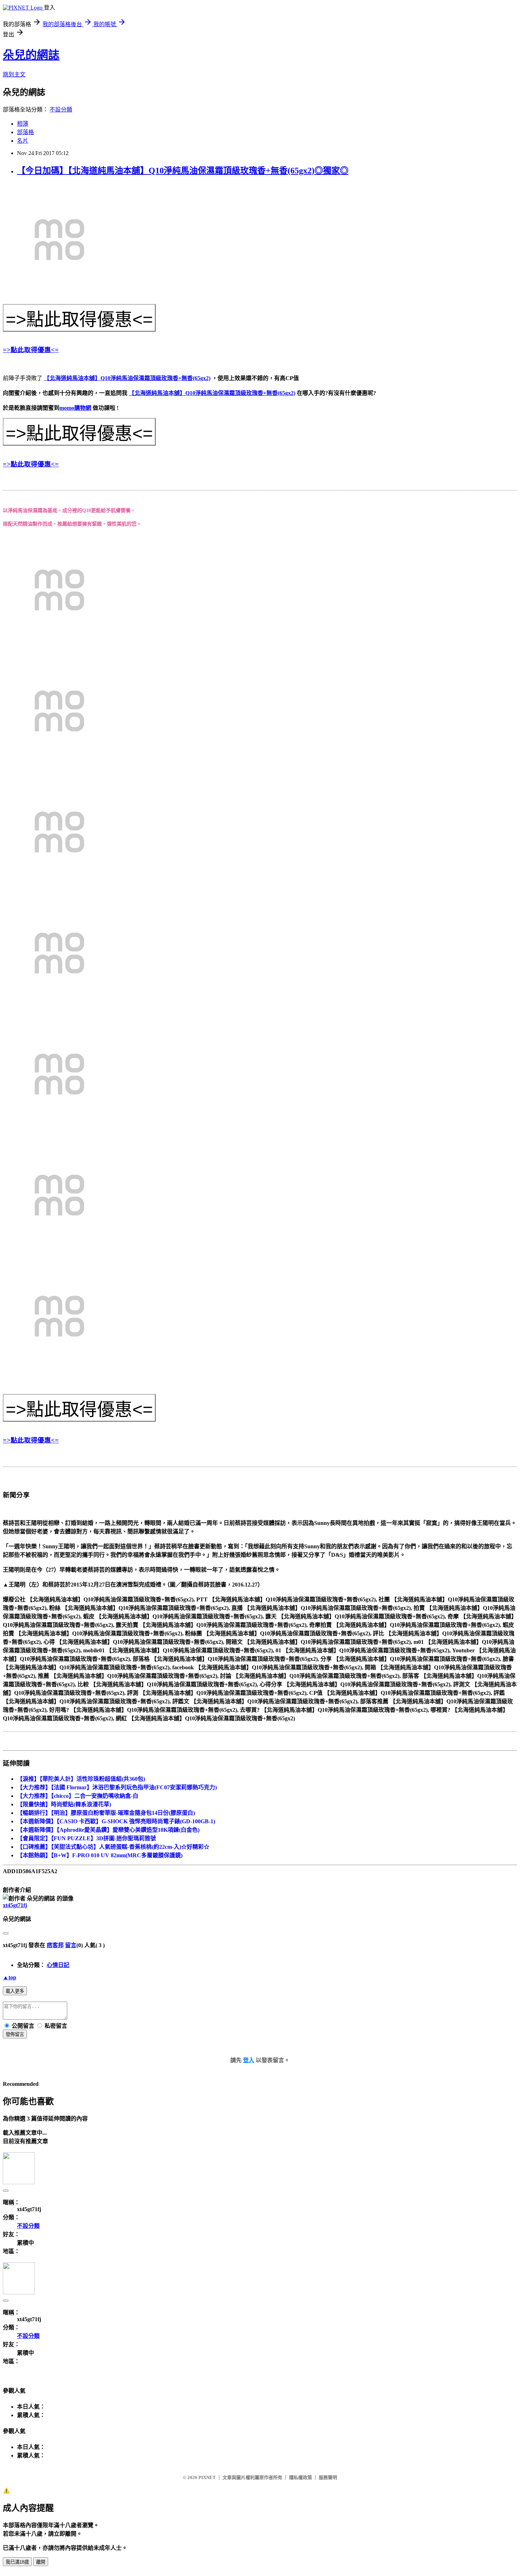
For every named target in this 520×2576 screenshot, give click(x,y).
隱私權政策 (301, 2477)
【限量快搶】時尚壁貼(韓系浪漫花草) (64, 1804)
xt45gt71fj (15, 1905)
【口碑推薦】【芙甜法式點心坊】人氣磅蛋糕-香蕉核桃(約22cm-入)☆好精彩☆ (113, 1847)
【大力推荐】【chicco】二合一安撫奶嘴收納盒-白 (78, 1796)
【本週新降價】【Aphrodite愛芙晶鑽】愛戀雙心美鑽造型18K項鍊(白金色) (108, 1830)
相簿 (23, 124)
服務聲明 (328, 2477)
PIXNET (207, 2477)
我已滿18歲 (17, 2562)
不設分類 (61, 110)
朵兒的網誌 (31, 55)
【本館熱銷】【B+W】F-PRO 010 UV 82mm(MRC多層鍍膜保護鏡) (100, 1855)
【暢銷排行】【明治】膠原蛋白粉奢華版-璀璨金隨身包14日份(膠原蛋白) (106, 1813)
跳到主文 (14, 74)
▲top (10, 1977)
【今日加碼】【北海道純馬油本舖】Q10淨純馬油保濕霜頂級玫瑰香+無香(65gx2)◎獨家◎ (183, 171)
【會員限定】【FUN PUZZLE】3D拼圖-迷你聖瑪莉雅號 (86, 1838)
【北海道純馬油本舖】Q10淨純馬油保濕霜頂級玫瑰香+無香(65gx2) (127, 378)
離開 (41, 2562)
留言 (71, 1945)
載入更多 (15, 1991)
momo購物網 (75, 408)
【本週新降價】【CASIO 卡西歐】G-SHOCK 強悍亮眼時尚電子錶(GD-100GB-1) (116, 1821)
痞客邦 (55, 1945)
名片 (23, 141)
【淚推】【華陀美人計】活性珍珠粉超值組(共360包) (81, 1779)
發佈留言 (15, 2034)
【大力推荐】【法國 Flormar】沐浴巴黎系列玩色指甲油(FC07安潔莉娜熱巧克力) (117, 1787)
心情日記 (58, 1965)
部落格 (25, 132)
